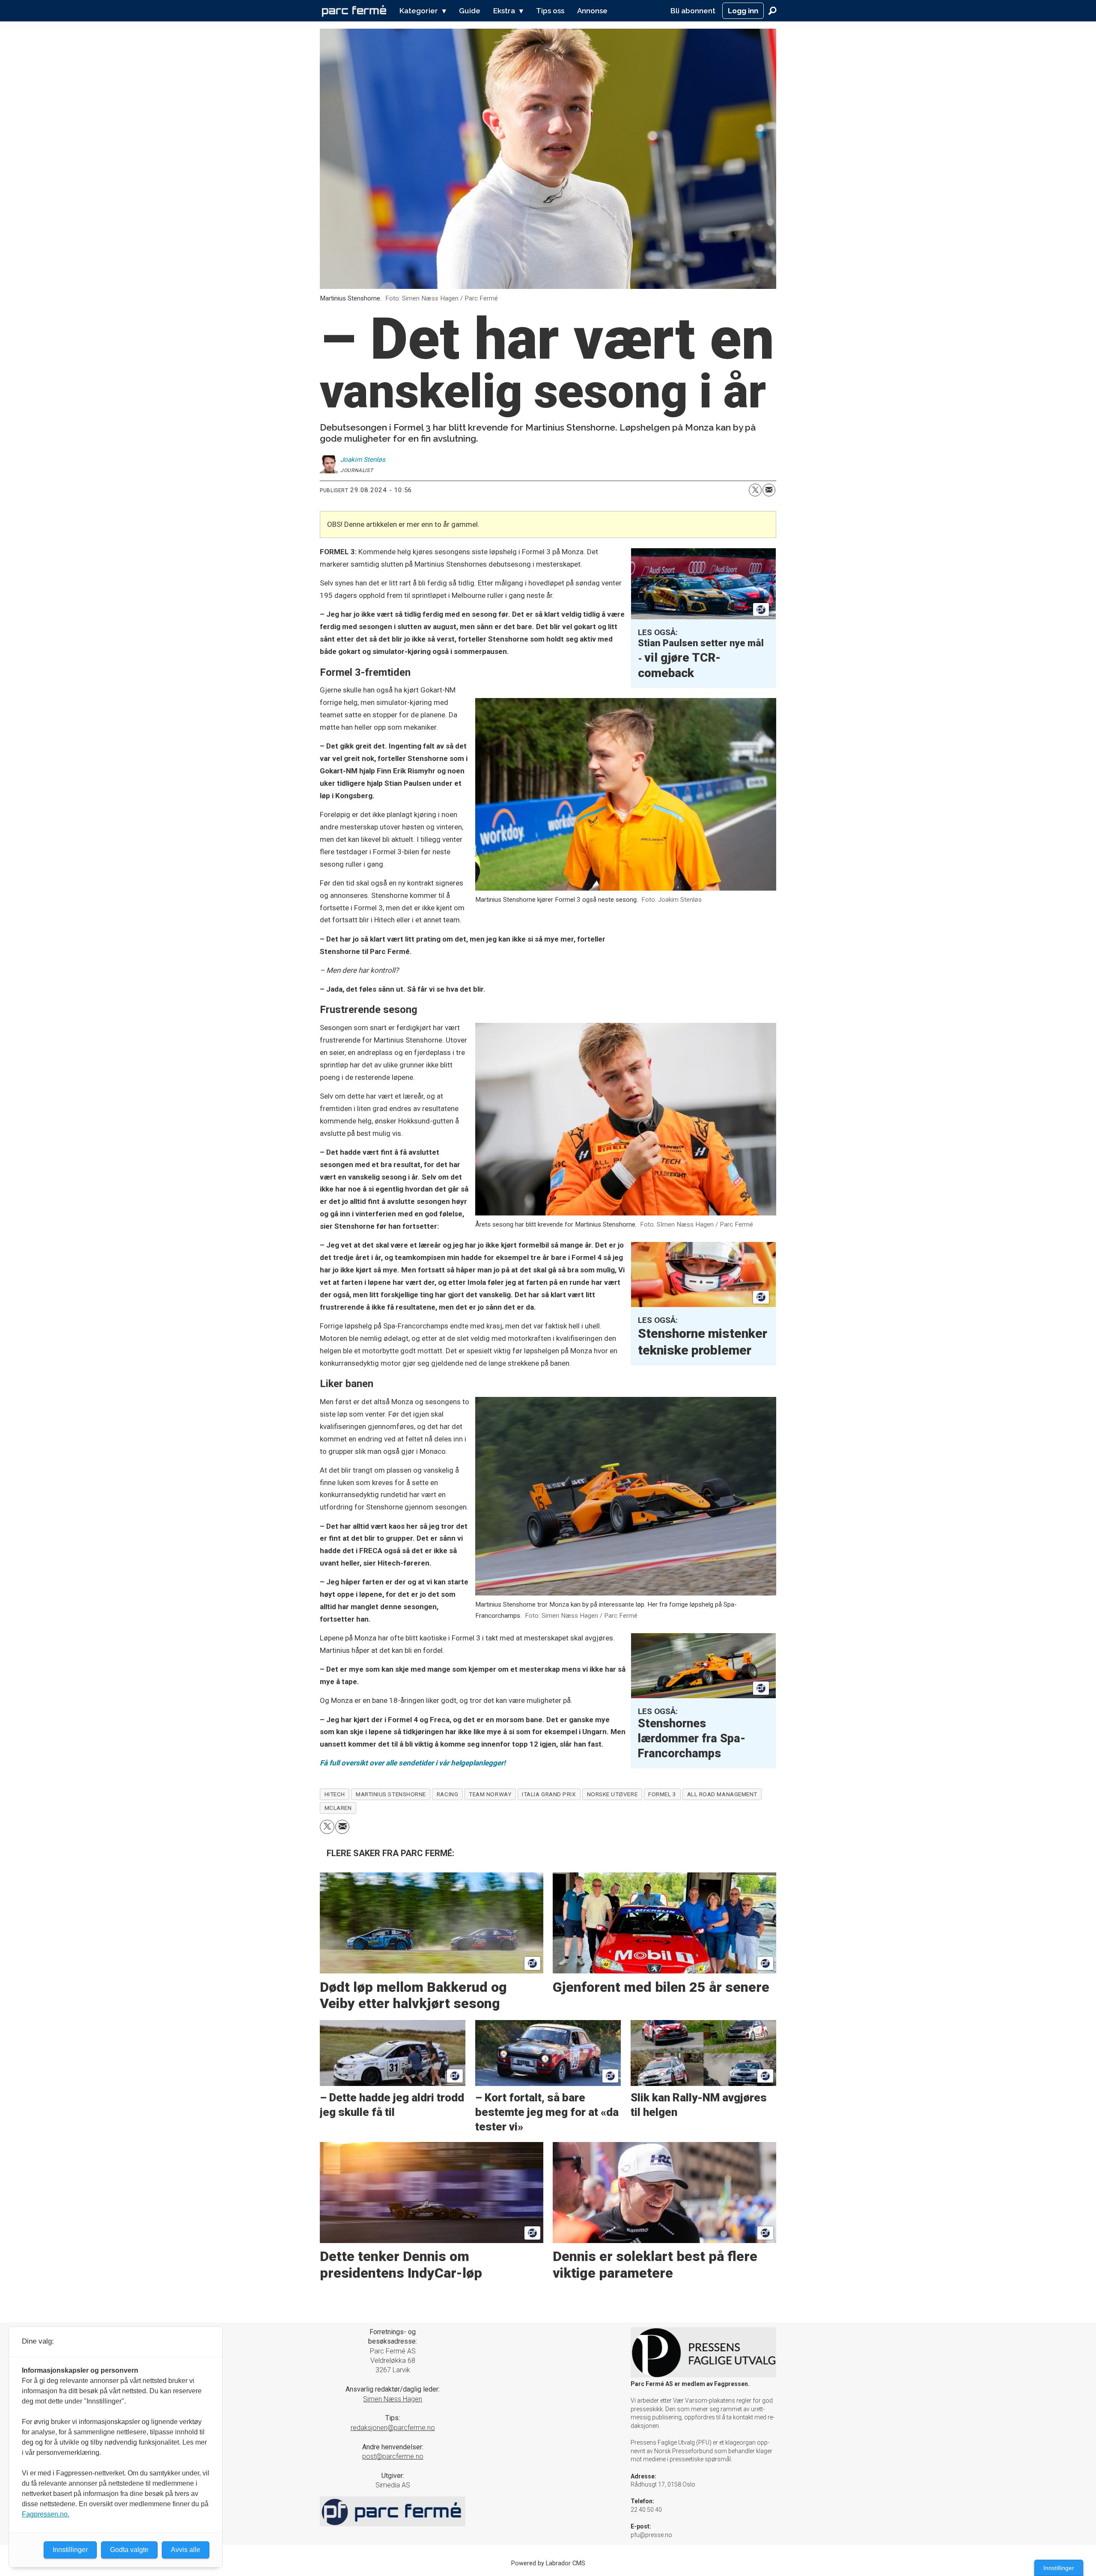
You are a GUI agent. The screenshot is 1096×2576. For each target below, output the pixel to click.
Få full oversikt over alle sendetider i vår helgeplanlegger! (413, 1763)
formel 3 (662, 1794)
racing (447, 1794)
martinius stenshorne (391, 1794)
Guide (470, 11)
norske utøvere (612, 1794)
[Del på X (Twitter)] (755, 490)
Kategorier (419, 11)
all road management (722, 1794)
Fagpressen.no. (46, 2514)
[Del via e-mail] (769, 490)
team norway (490, 1794)
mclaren (338, 1808)
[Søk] (772, 11)
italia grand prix (549, 1794)
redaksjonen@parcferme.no (393, 2428)
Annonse (592, 11)
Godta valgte (129, 2550)
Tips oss (550, 11)
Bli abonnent (693, 11)
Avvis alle (186, 2550)
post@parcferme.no (393, 2456)
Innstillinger (1059, 2568)
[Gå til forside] (354, 11)
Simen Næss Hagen (393, 2399)
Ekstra (504, 11)
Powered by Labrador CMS (548, 2563)
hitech (335, 1794)
